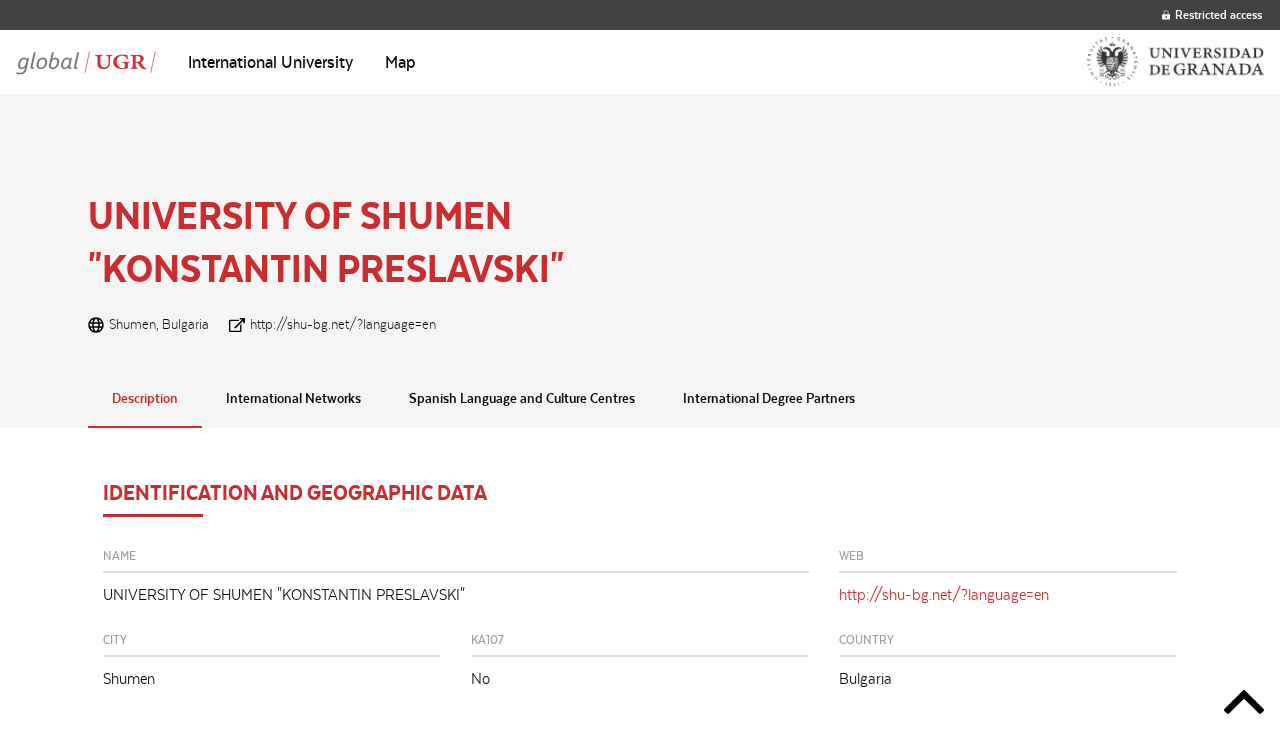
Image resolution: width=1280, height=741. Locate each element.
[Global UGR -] (86, 62)
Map (400, 62)
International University (270, 62)
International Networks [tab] (293, 398)
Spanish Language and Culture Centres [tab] (522, 398)
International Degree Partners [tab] (769, 398)
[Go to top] (1244, 705)
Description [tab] (145, 398)
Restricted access (1218, 14)
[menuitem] (270, 62)
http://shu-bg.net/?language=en (343, 324)
